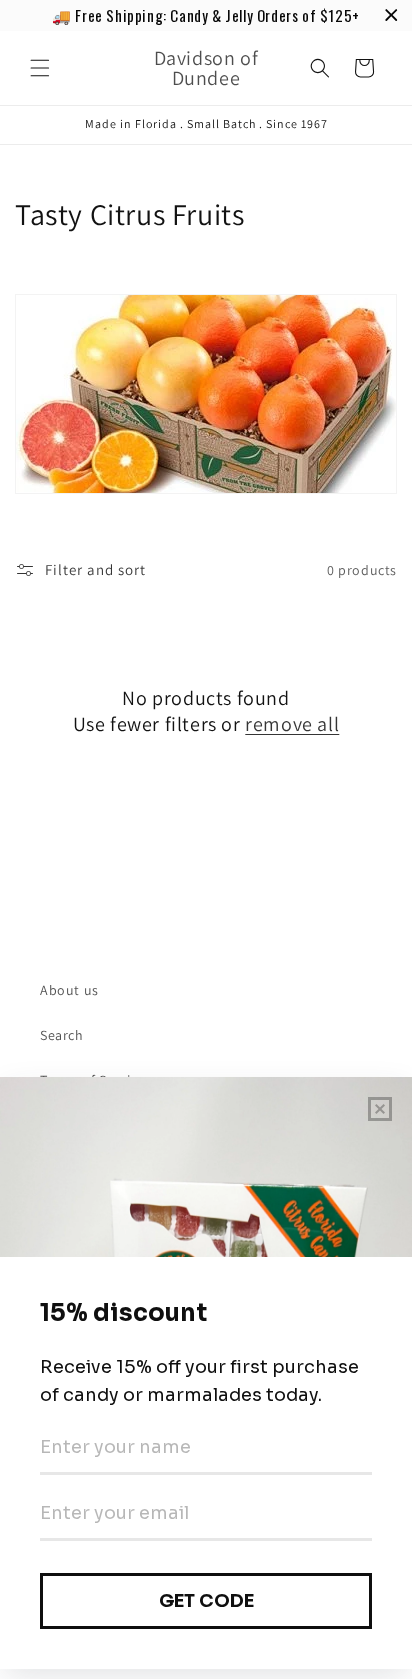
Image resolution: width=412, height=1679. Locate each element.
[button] (40, 68)
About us (69, 990)
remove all (292, 724)
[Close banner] (391, 15)
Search (62, 1035)
